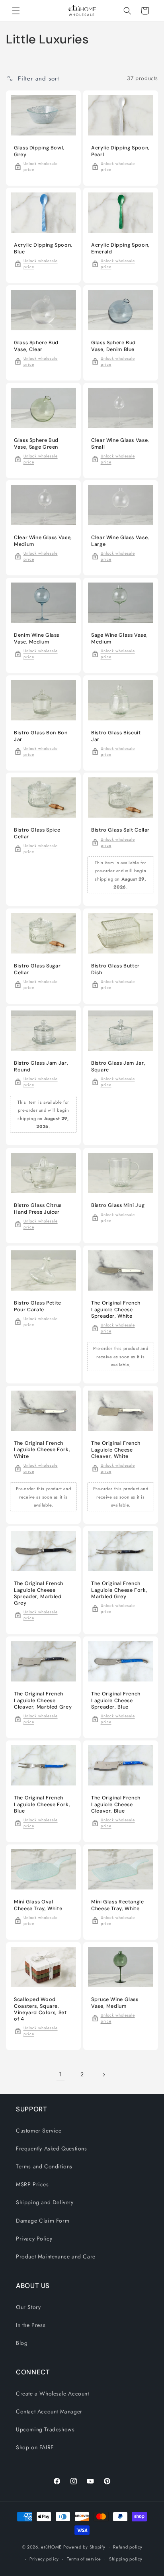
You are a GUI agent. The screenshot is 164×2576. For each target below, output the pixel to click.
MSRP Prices (32, 2184)
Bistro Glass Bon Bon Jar (41, 736)
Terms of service (84, 2559)
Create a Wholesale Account (53, 2394)
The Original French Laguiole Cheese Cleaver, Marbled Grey (43, 1701)
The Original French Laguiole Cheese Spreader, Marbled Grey (39, 1594)
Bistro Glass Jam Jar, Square (118, 1067)
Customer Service (39, 2131)
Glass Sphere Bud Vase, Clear (36, 346)
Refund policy (128, 2547)
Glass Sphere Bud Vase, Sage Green (36, 443)
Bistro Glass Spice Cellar (37, 834)
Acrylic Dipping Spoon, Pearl (120, 151)
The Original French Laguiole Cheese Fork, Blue (42, 1805)
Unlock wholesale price (41, 166)
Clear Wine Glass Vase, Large (120, 541)
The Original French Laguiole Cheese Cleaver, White (116, 1450)
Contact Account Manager (49, 2411)
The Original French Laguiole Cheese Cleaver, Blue (116, 1805)
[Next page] (103, 2075)
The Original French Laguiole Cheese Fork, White (42, 1450)
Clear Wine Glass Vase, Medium (43, 541)
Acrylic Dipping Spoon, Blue (43, 249)
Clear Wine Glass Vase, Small (120, 443)
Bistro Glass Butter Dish (115, 969)
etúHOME (51, 2547)
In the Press (31, 2325)
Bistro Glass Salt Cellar (120, 830)
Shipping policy (126, 2559)
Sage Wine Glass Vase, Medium (119, 638)
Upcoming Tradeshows (45, 2429)
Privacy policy (44, 2559)
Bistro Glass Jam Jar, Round (41, 1067)
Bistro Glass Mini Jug (118, 1205)
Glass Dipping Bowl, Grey (39, 151)
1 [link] (61, 2074)
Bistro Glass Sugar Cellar (37, 969)
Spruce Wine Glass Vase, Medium (115, 2003)
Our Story (28, 2307)
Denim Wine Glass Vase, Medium (37, 638)
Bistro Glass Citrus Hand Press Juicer (38, 1209)
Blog (22, 2343)
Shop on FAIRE (35, 2447)
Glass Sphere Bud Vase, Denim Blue (113, 346)
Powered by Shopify (84, 2547)
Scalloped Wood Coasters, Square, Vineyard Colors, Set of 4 (40, 2009)
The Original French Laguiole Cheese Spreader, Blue (116, 1701)
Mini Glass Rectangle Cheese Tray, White (118, 1905)
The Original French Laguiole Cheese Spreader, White (116, 1309)
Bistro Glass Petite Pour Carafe (38, 1306)
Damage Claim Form (43, 2221)
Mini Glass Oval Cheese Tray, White (38, 1905)
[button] (16, 11)
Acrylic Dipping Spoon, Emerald (120, 249)
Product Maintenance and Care (56, 2256)
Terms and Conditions (44, 2166)
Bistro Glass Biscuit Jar (116, 736)
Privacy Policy (34, 2239)
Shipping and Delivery (45, 2202)
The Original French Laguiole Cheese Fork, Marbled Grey (119, 1590)
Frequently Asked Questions (52, 2148)
